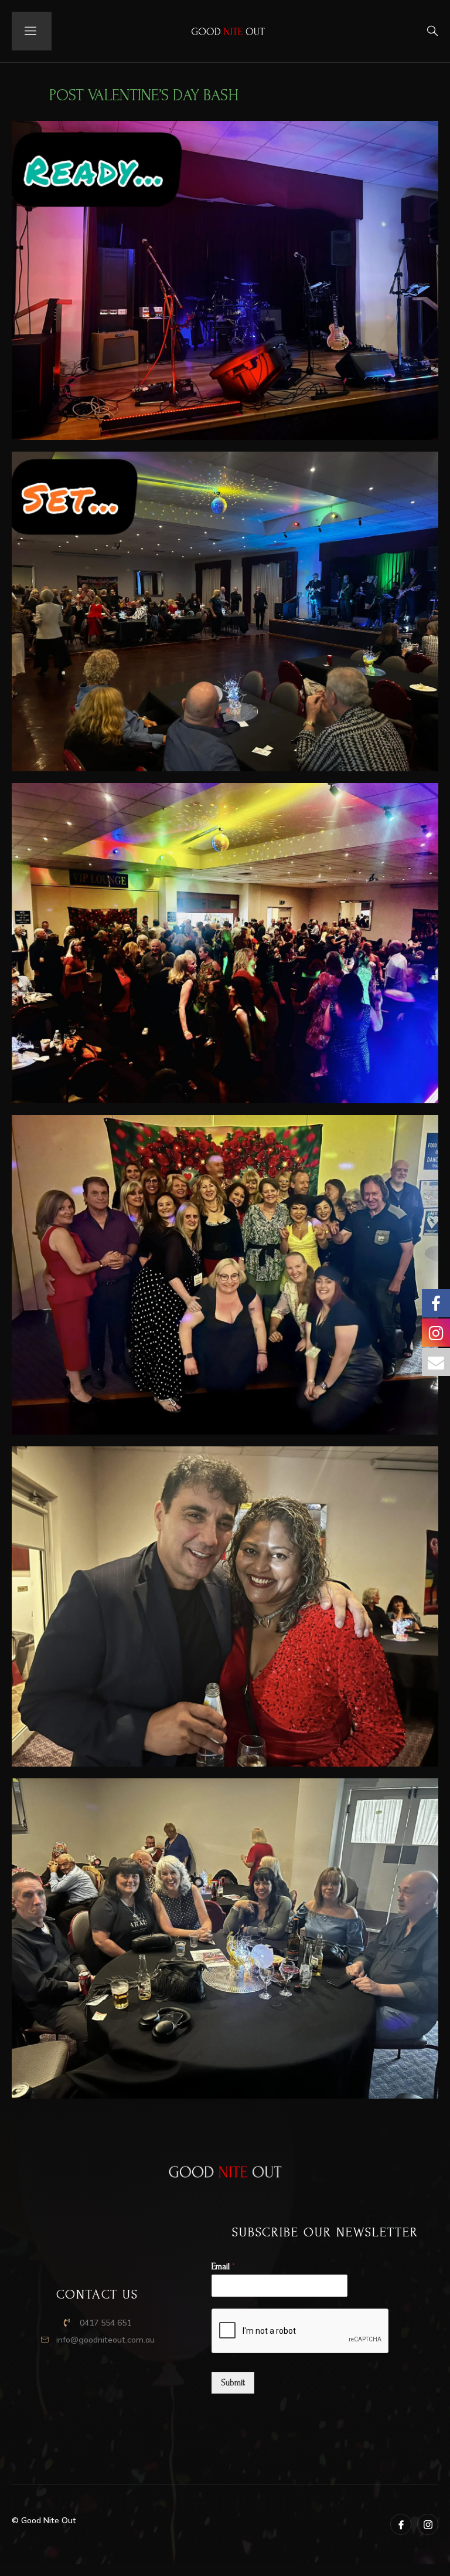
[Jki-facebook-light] (401, 2524)
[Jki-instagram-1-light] (428, 2524)
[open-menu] (32, 31)
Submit (233, 2383)
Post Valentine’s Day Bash (144, 95)
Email (223, 2266)
